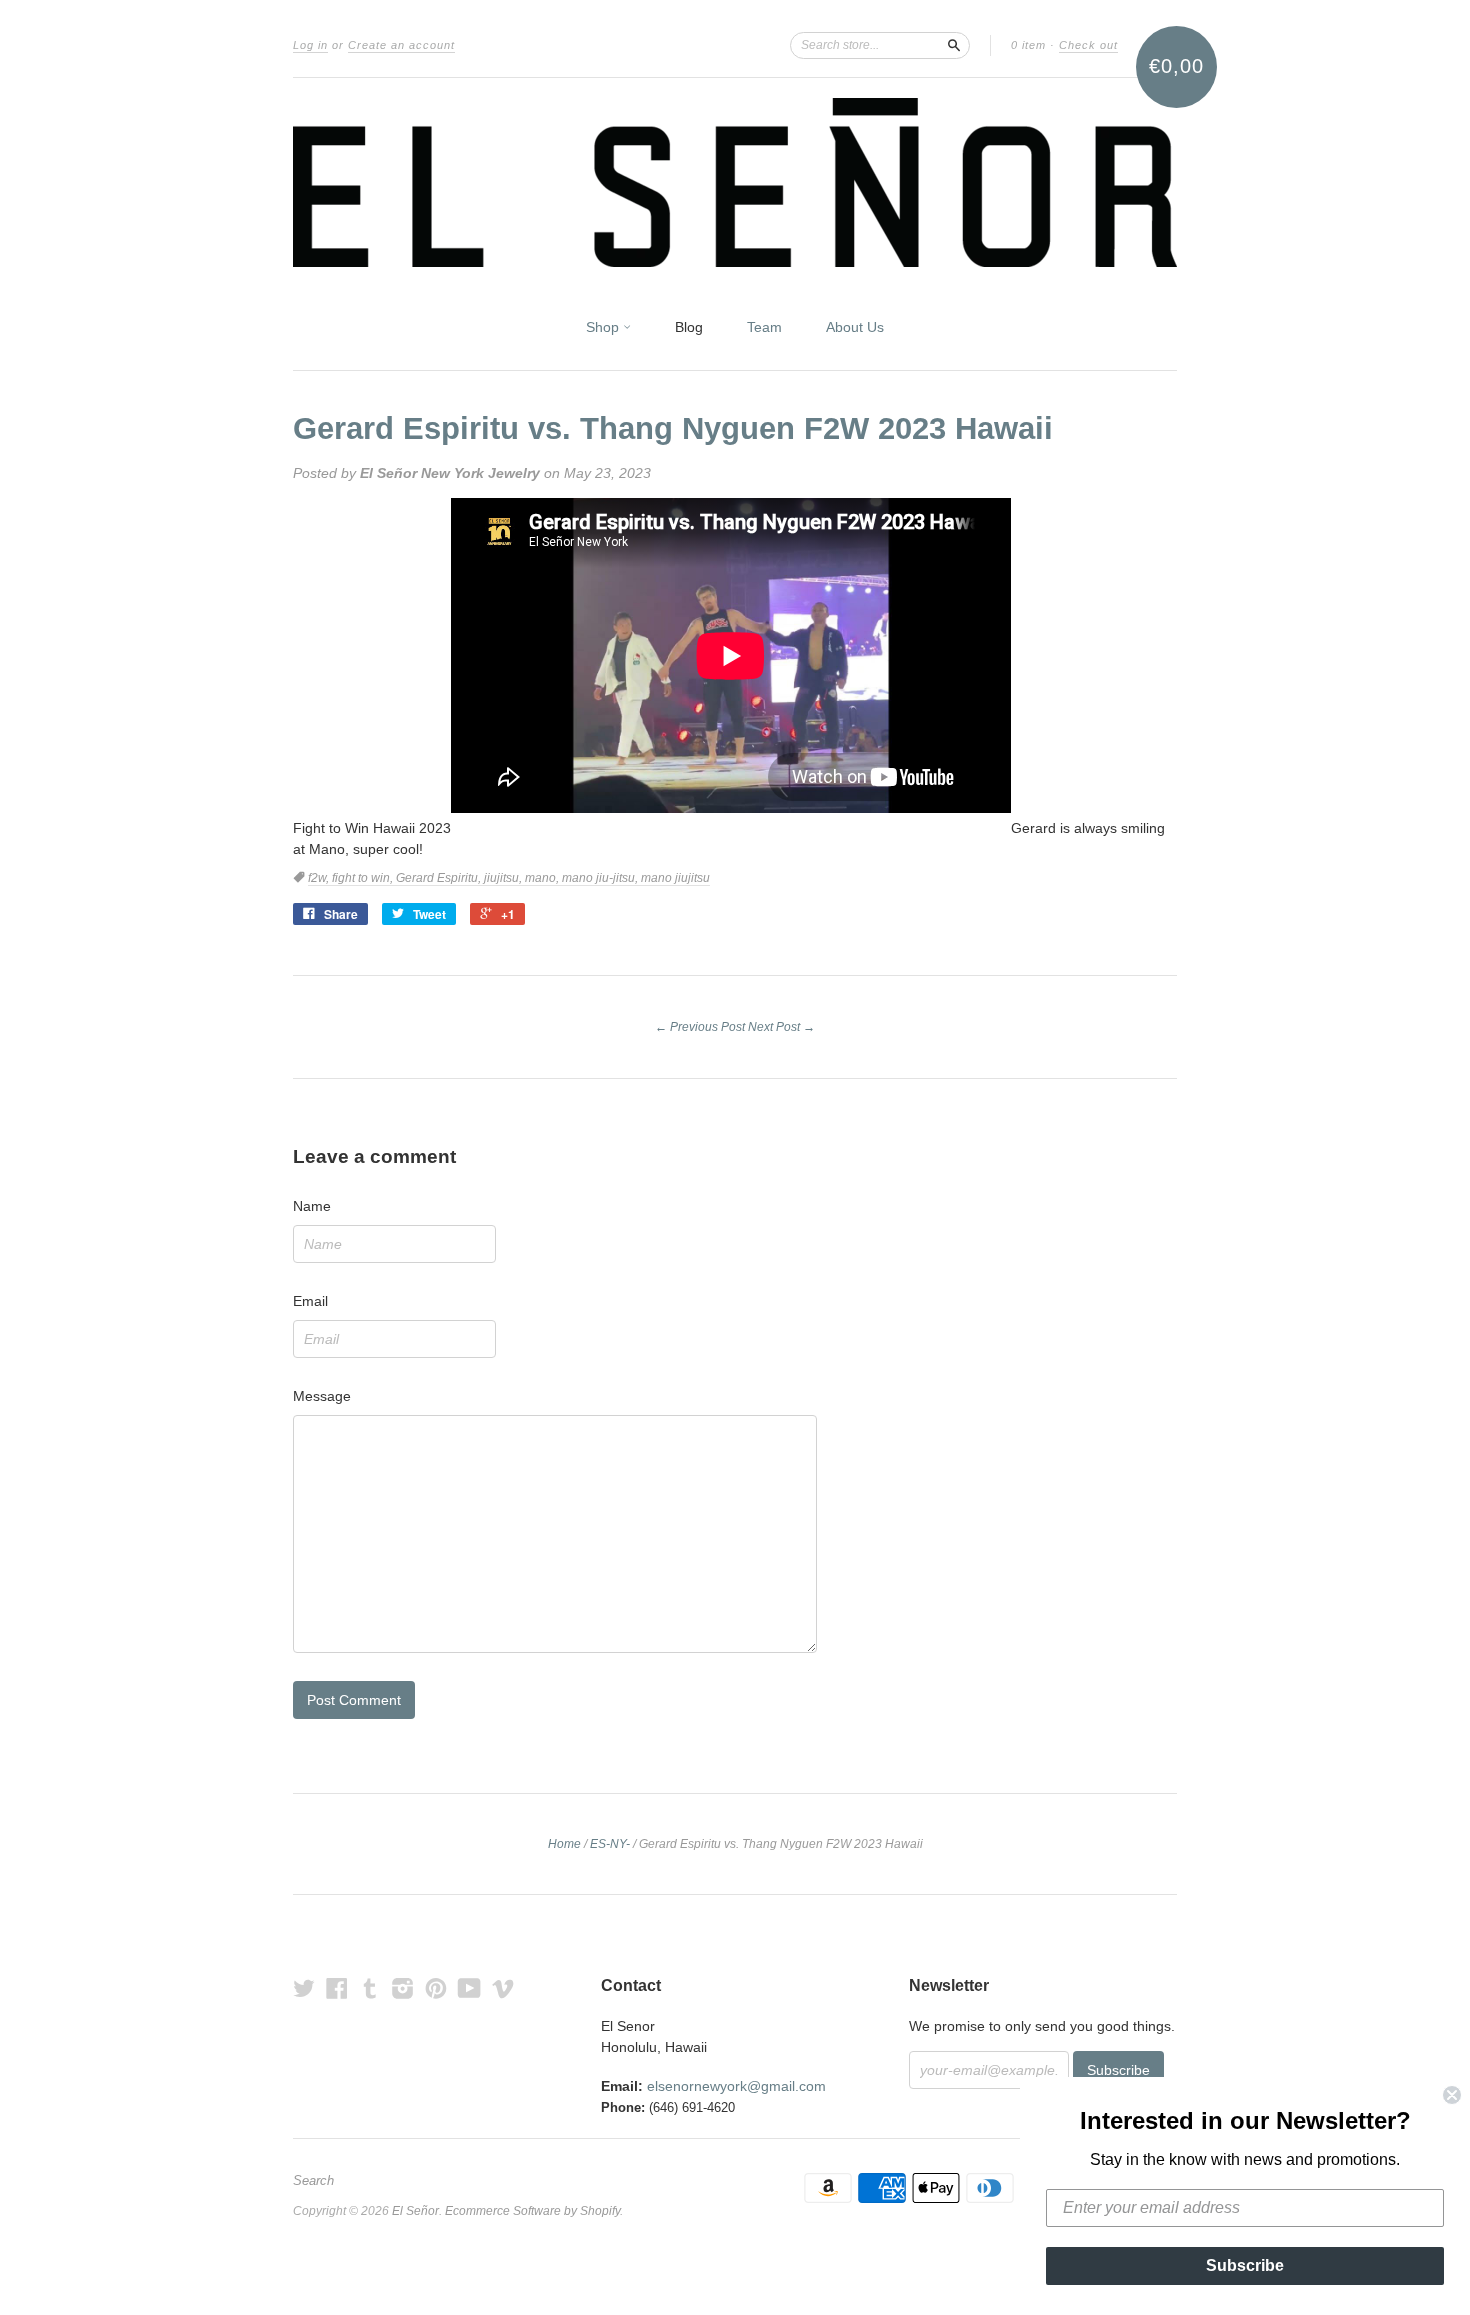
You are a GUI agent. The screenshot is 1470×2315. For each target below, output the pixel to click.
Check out (1088, 45)
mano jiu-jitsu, (601, 878)
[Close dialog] (1452, 2095)
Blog (689, 327)
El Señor (415, 2211)
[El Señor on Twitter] (304, 1988)
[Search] (954, 45)
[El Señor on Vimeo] (503, 1988)
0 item (1028, 45)
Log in (310, 45)
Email (310, 1301)
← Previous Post (700, 1027)
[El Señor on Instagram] (403, 1988)
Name (312, 1206)
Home (564, 1844)
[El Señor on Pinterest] (436, 1988)
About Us (855, 327)
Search (313, 2181)
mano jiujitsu (675, 878)
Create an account (401, 45)
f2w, (320, 878)
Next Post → (781, 1027)
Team (764, 327)
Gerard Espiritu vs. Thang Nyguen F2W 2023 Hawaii (673, 428)
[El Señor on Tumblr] (370, 1988)
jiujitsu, (504, 878)
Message (322, 1396)
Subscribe (1245, 2265)
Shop (604, 327)
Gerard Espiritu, (440, 878)
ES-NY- (610, 1844)
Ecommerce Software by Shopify (532, 2211)
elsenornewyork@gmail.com (736, 2086)
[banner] (735, 182)
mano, (543, 878)
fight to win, (364, 878)
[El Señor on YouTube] (469, 1988)
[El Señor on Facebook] (337, 1988)
